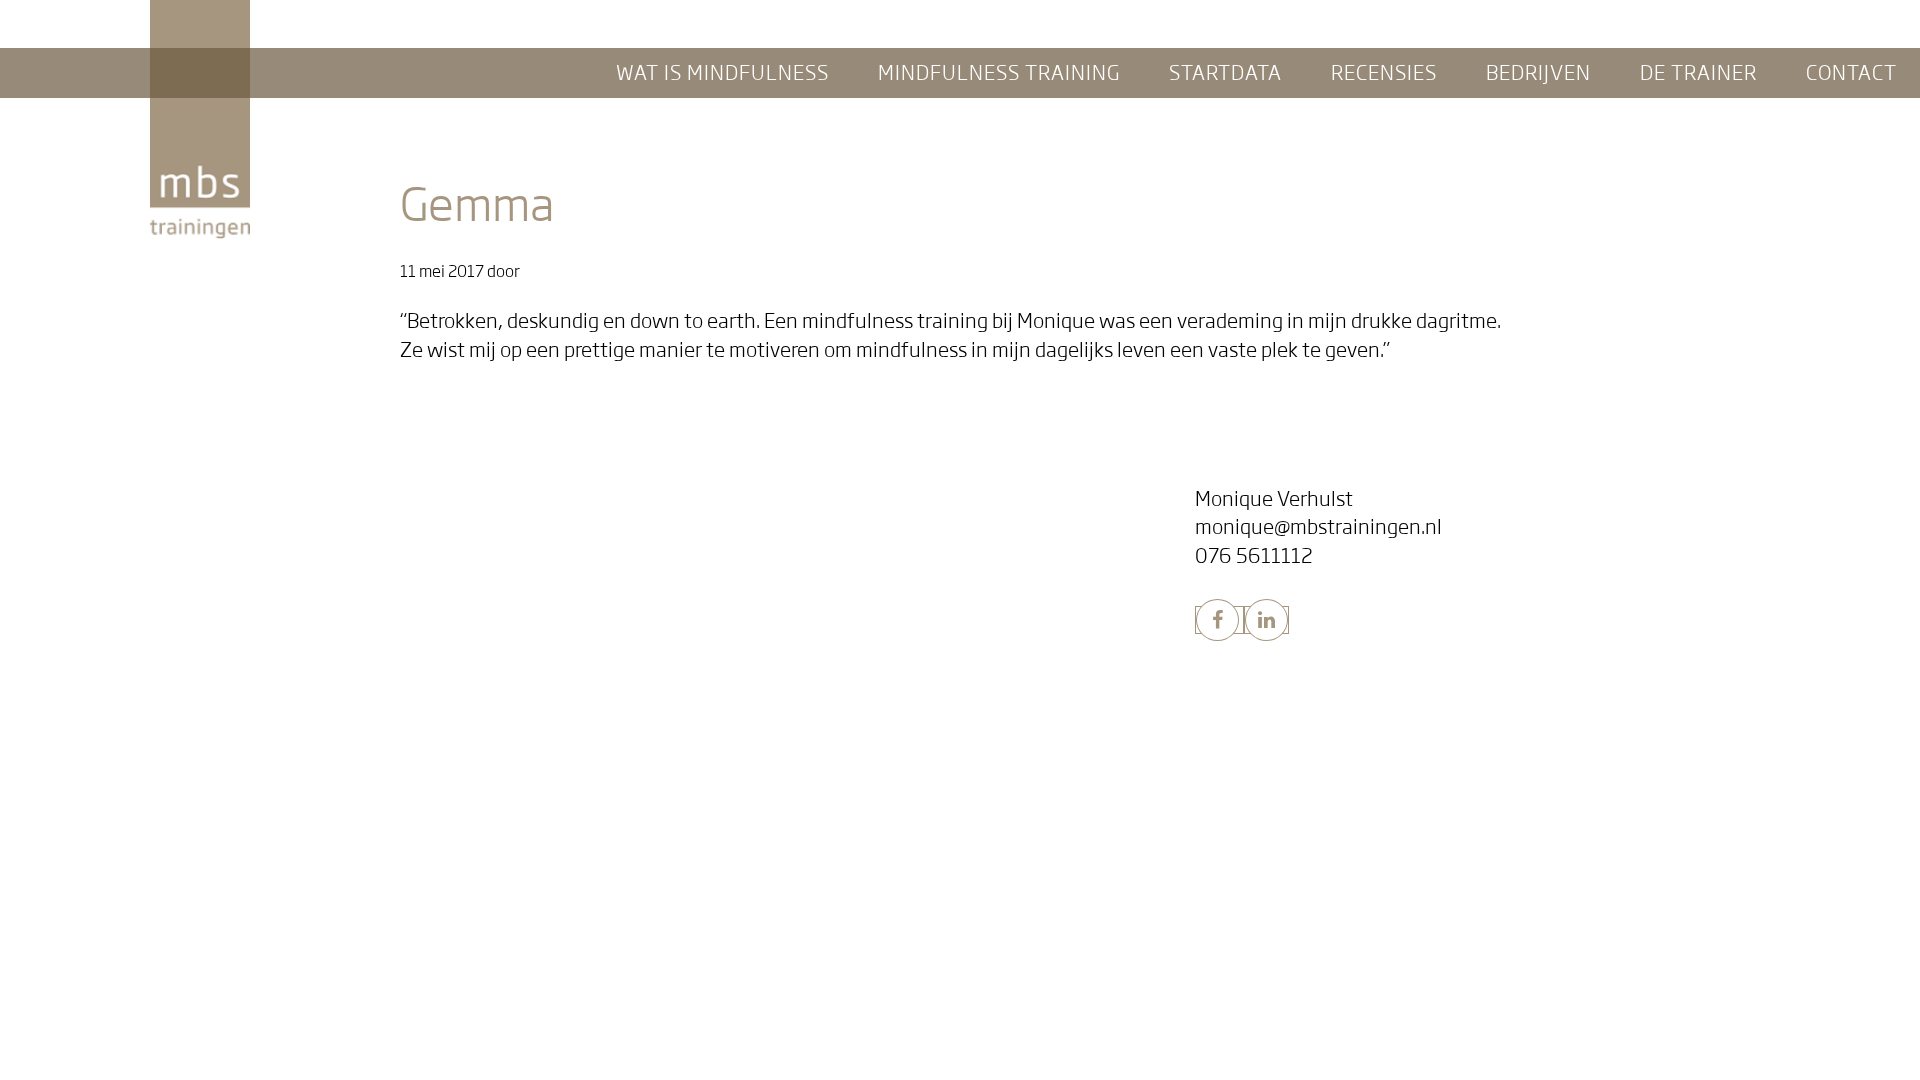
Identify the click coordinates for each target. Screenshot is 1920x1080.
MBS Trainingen (199, 18)
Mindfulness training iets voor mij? (471, 634)
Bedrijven (815, 603)
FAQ (364, 557)
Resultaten (389, 662)
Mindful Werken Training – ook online (918, 662)
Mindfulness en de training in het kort (482, 528)
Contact (805, 815)
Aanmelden (390, 882)
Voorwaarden (399, 939)
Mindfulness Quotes (859, 557)
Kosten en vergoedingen (436, 911)
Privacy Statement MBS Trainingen (472, 968)
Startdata (379, 852)
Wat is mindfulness (431, 498)
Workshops (827, 634)
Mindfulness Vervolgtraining (451, 748)
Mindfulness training (448, 603)
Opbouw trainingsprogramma (455, 691)
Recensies (815, 498)
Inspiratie (822, 528)
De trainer (820, 766)
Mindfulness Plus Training (441, 720)
